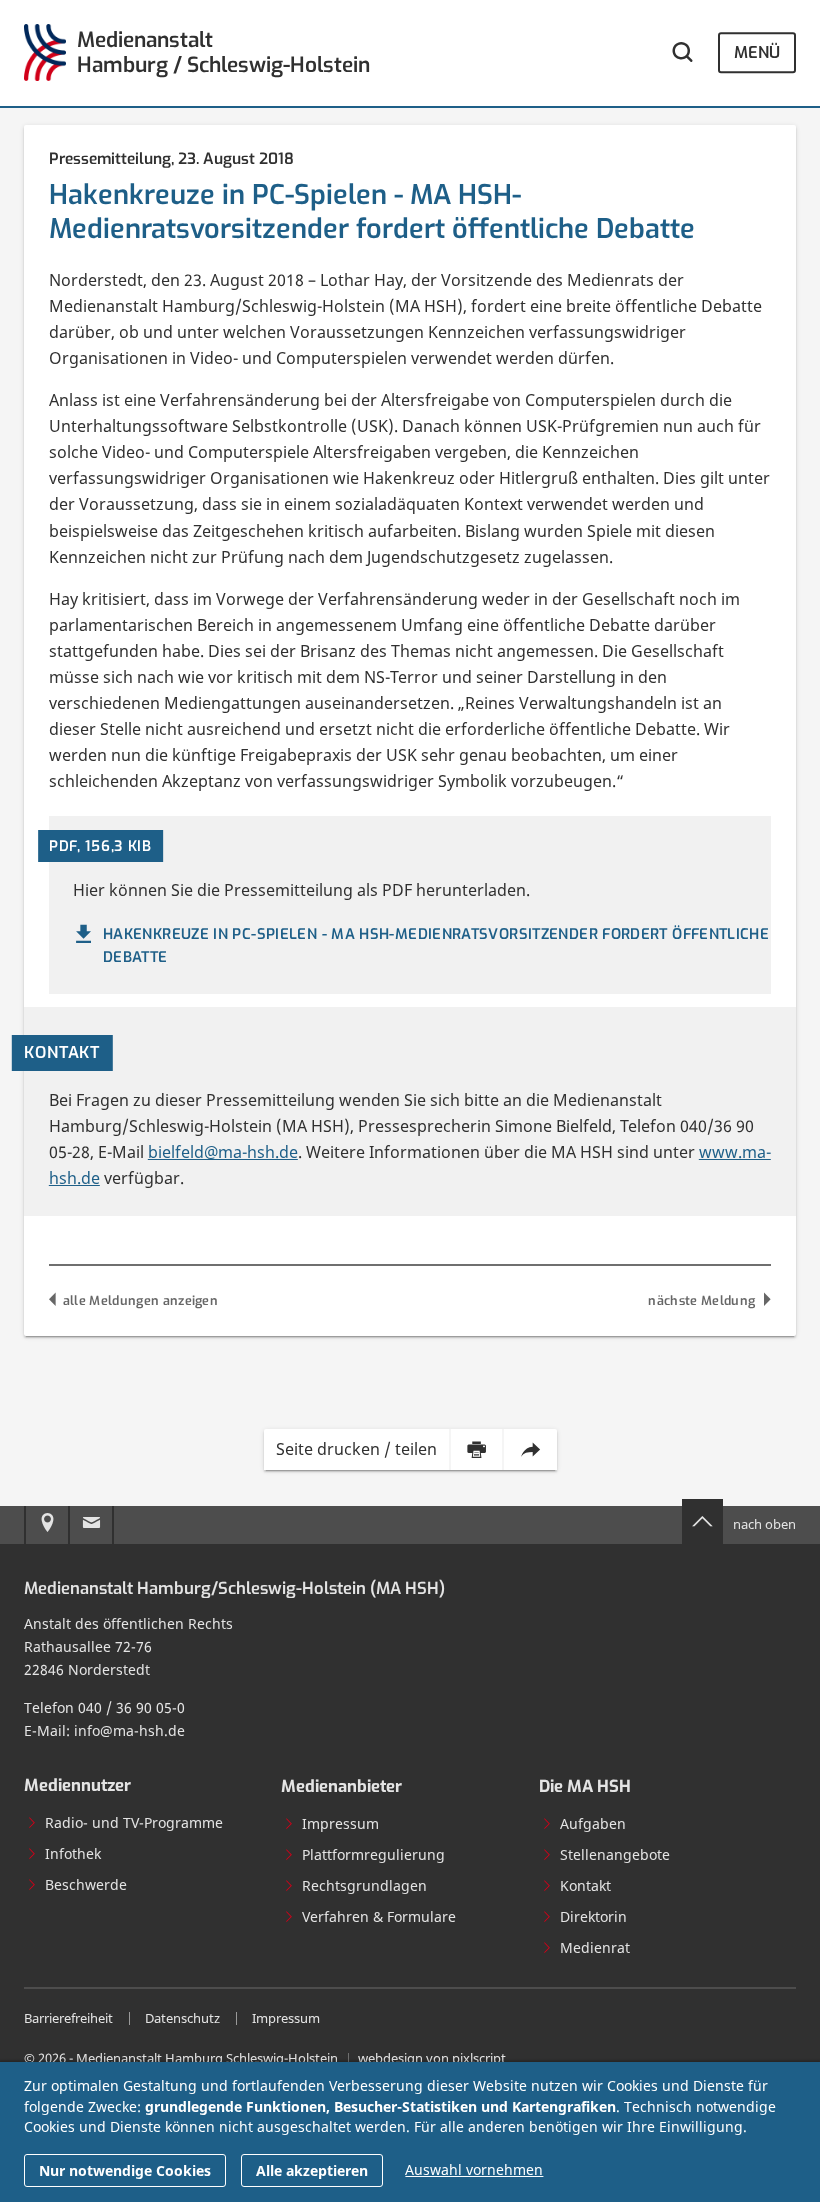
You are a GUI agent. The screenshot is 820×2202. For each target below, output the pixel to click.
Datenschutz (182, 2018)
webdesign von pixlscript (432, 2058)
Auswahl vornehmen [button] (474, 2169)
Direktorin (593, 1916)
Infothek (73, 1853)
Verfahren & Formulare (379, 1916)
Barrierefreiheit (68, 2018)
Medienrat (595, 1947)
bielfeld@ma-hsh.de (223, 1152)
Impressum (340, 1823)
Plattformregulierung (373, 1854)
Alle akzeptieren (312, 2170)
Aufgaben (593, 1823)
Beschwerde (86, 1884)
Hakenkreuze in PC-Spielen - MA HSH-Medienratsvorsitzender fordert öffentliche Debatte (436, 945)
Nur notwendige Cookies (125, 2170)
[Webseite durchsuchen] (682, 52)
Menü (757, 52)
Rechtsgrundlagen (364, 1885)
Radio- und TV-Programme (134, 1822)
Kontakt (585, 1885)
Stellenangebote (615, 1854)
